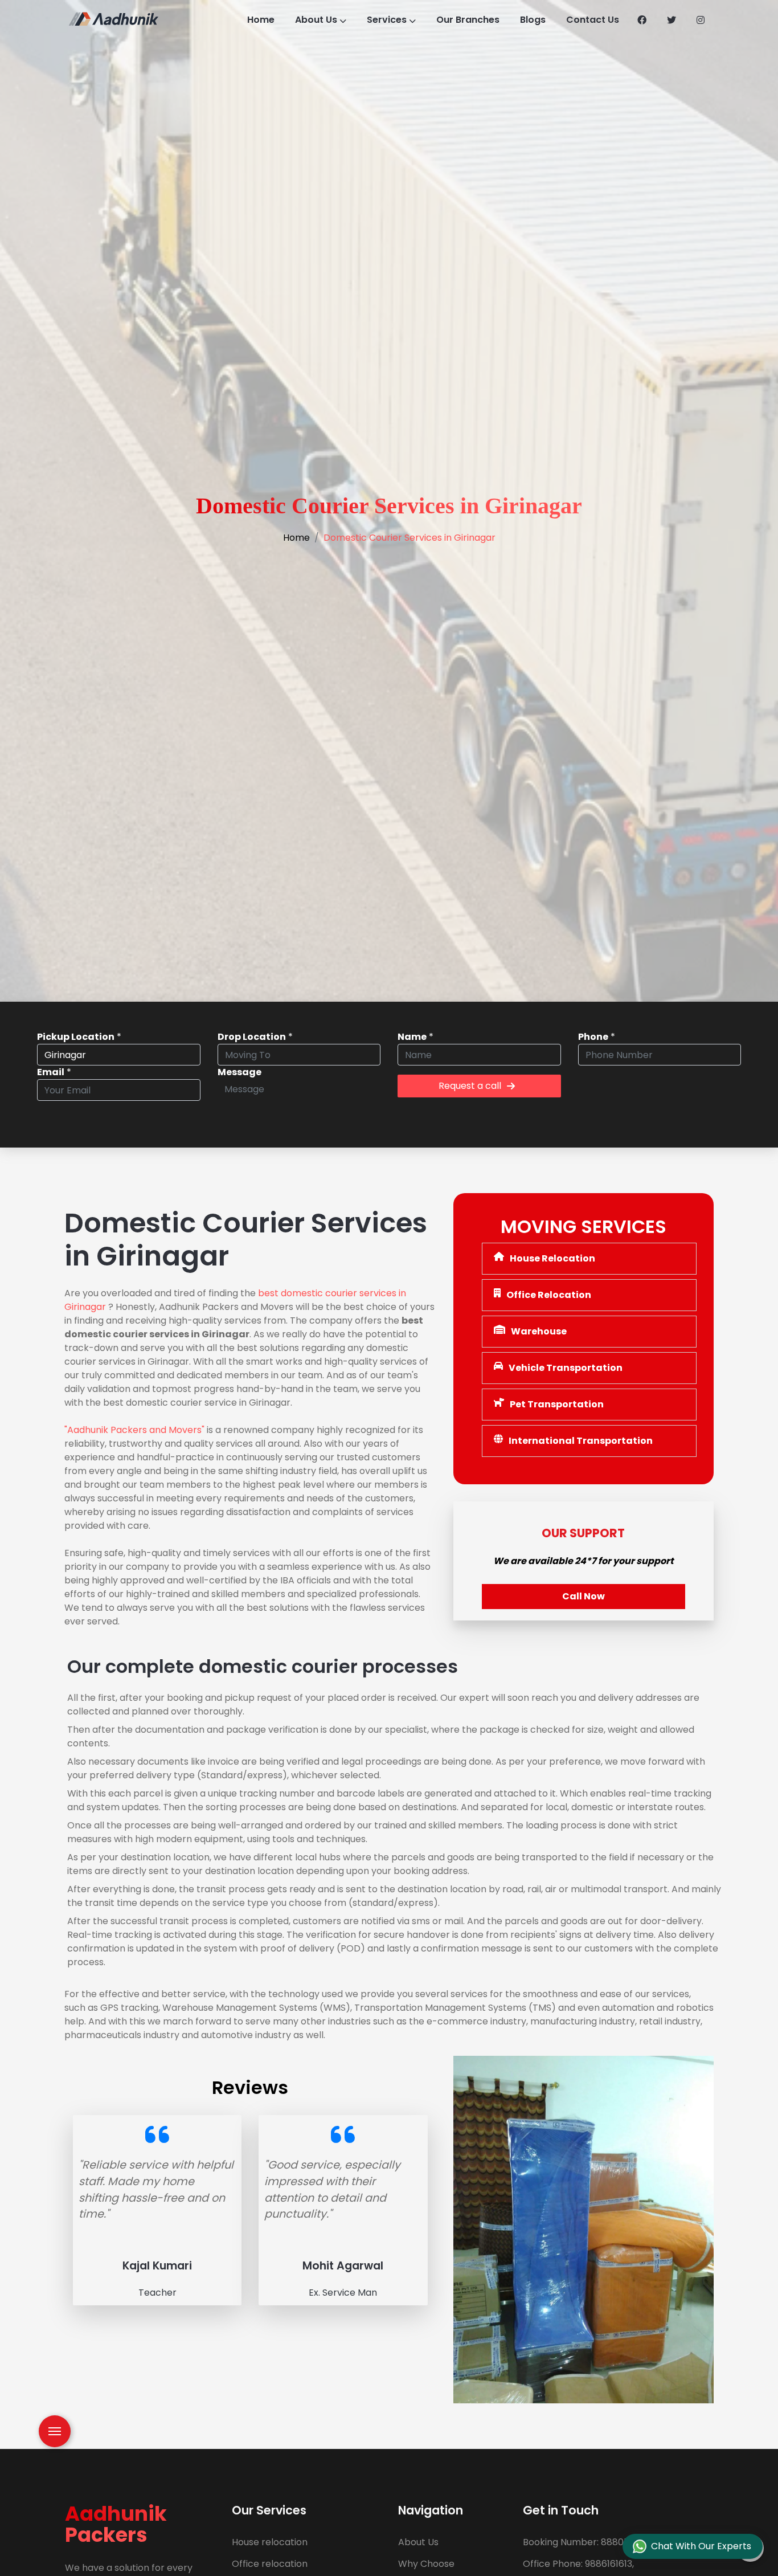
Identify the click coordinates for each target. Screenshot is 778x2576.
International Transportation (581, 1441)
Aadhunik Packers (116, 2524)
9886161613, (578, 2564)
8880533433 (589, 2542)
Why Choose (426, 2564)
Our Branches (468, 20)
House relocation (270, 2542)
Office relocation (270, 2564)
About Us (316, 20)
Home (261, 20)
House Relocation (552, 1258)
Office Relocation (549, 1295)
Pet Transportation (557, 1404)
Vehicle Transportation (566, 1368)
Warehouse (539, 1331)
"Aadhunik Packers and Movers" (134, 1430)
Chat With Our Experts (701, 2546)
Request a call (470, 1086)
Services (387, 20)
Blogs (533, 20)
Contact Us (593, 20)
